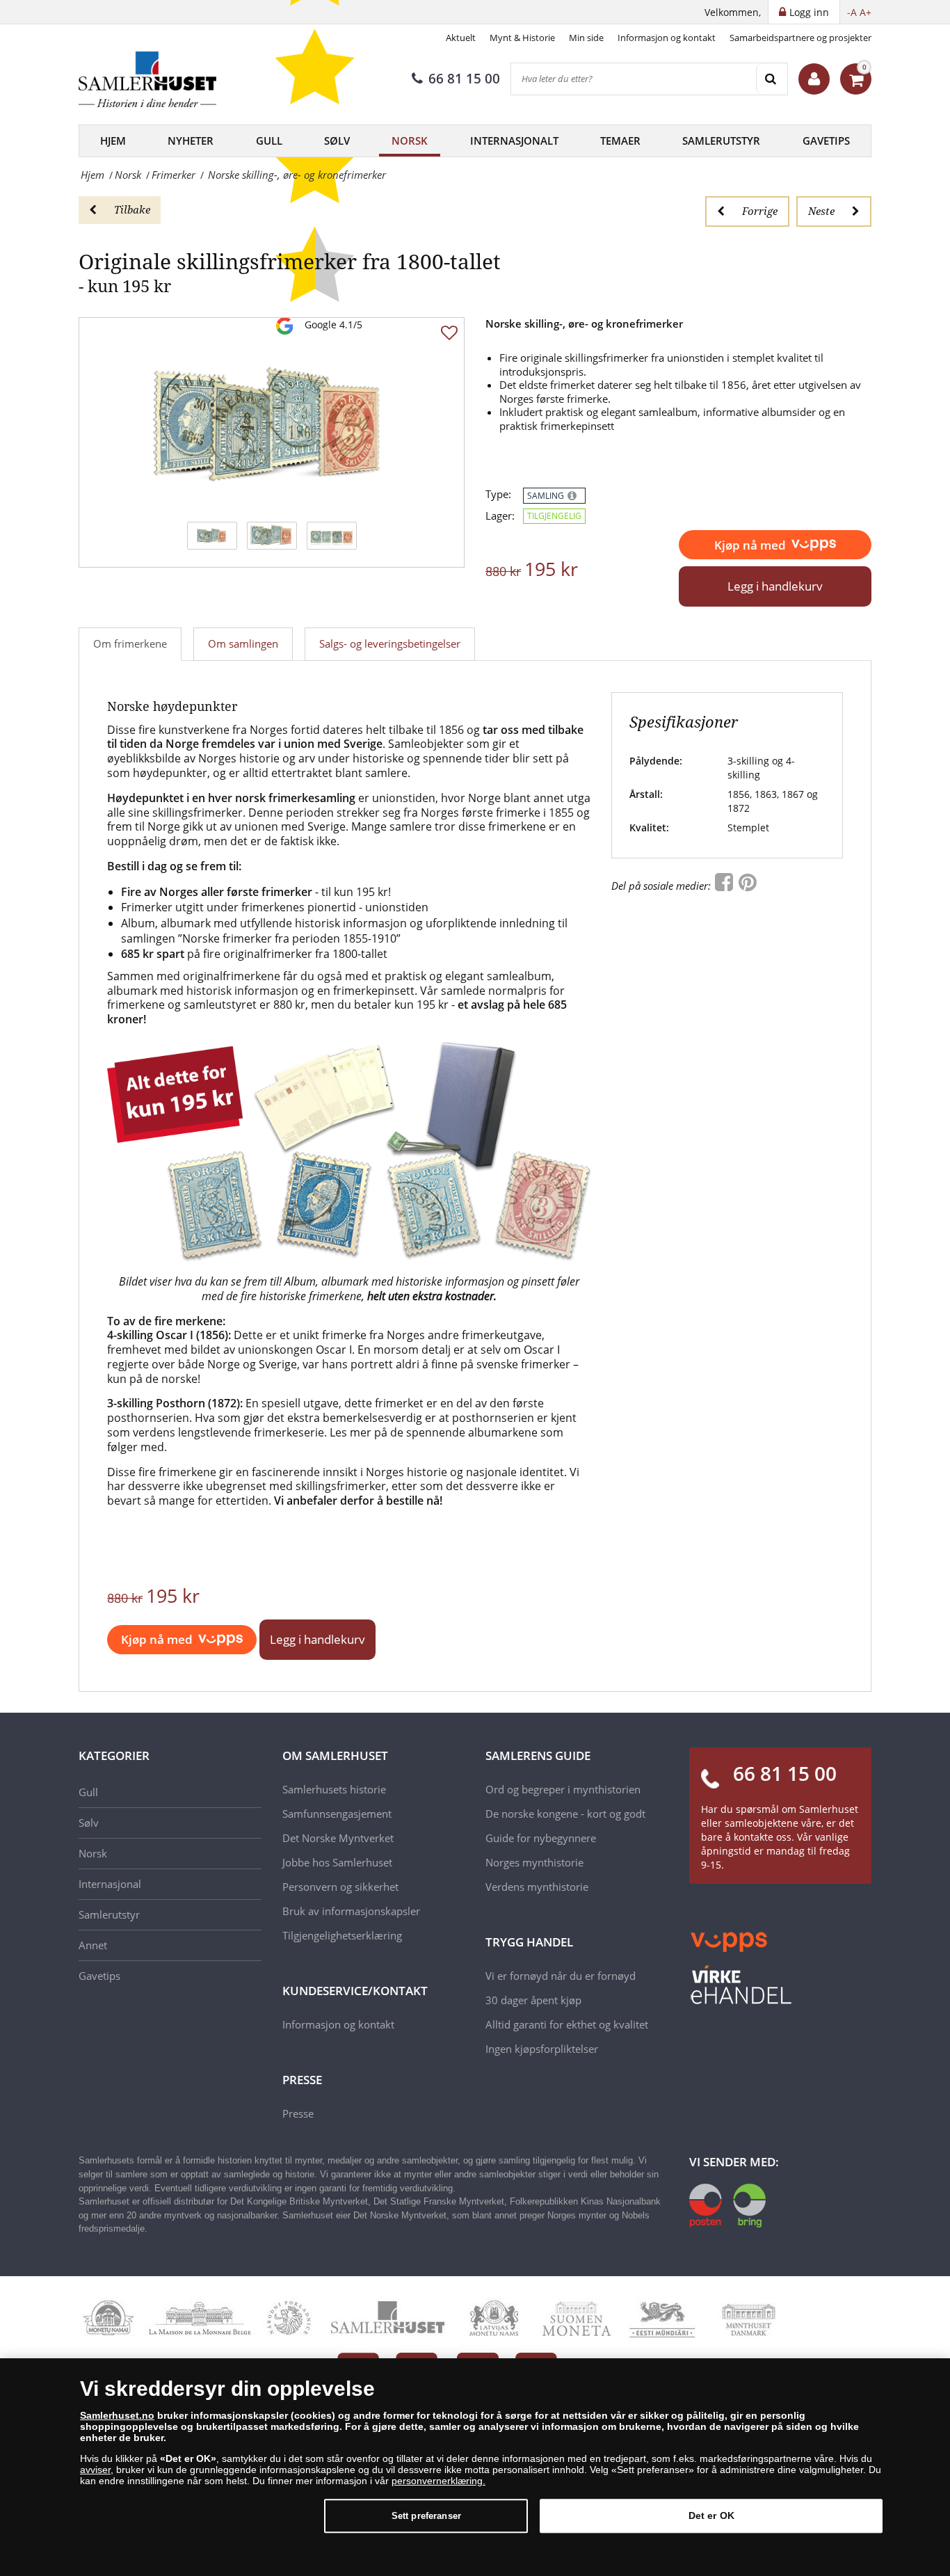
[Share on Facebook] (725, 886)
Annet (93, 1945)
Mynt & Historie (522, 38)
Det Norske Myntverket (338, 1838)
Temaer (620, 141)
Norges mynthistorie (534, 1862)
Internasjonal (110, 1884)
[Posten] (727, 2205)
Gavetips (826, 141)
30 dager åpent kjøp (533, 2000)
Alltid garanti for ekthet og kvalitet (567, 2024)
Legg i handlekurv (775, 586)
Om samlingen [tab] (243, 643)
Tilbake (132, 209)
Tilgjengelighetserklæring (342, 1935)
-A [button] (852, 12)
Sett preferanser (426, 2516)
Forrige (760, 211)
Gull (269, 141)
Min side (586, 38)
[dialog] (475, 2467)
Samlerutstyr (721, 141)
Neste (821, 211)
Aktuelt (461, 38)
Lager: (500, 516)
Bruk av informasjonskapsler (351, 1911)
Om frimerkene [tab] (130, 643)
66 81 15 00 (464, 79)
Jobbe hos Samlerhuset (337, 1862)
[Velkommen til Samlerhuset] (814, 79)
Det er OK (711, 2515)
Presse (298, 2113)
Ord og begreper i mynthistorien (563, 1789)
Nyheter (191, 141)
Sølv (337, 141)
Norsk (410, 141)
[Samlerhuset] (148, 79)
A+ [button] (866, 12)
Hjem (113, 141)
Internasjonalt (514, 141)
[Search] (772, 79)
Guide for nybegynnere (541, 1838)
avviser (95, 2470)
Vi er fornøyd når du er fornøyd (561, 1976)
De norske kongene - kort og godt (565, 1814)
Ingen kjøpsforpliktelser (542, 2049)
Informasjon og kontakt (667, 38)
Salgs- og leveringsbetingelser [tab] (390, 643)
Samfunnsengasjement (337, 1814)
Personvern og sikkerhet (340, 1887)
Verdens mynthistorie (537, 1887)
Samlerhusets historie (334, 1789)
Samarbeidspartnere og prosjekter (800, 38)
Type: (498, 494)
